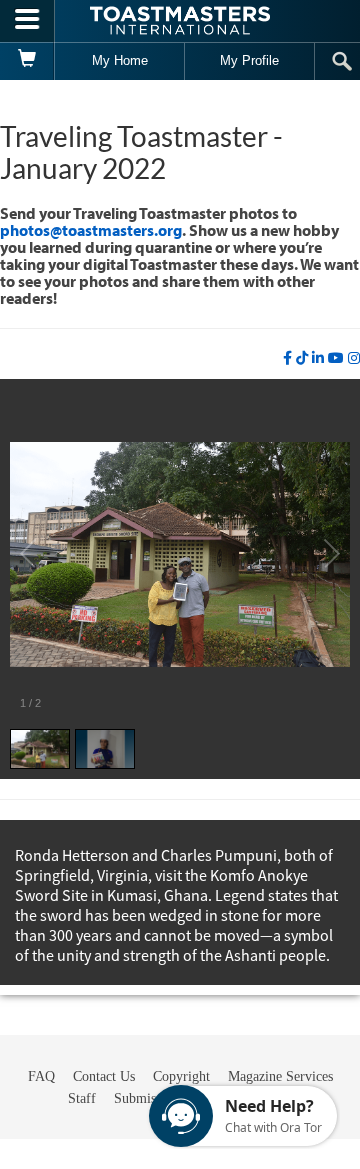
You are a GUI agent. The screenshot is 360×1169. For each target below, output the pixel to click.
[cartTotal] (27, 61)
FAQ (41, 1076)
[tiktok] (302, 358)
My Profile (249, 60)
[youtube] (336, 358)
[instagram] (354, 358)
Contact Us (104, 1076)
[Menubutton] (27, 21)
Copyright (181, 1076)
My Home (120, 60)
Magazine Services (280, 1076)
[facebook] (287, 358)
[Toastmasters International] (180, 20)
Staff (82, 1098)
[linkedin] (318, 358)
